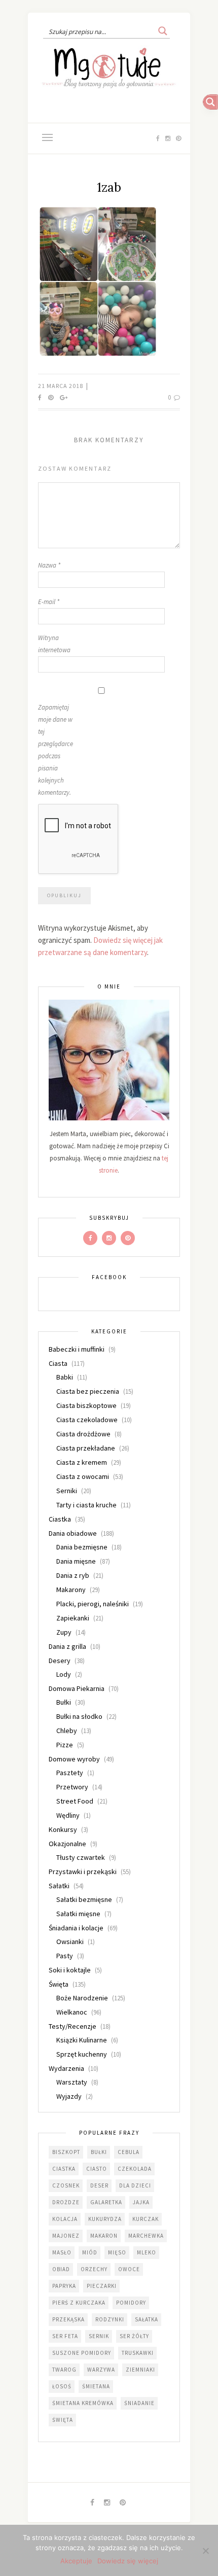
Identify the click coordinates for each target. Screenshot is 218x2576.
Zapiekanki (73, 1618)
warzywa (101, 2370)
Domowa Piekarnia (77, 1688)
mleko (147, 2252)
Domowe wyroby (74, 1759)
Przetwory (72, 1787)
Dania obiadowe (73, 1533)
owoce (129, 2269)
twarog (64, 2370)
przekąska (68, 2319)
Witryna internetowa (54, 644)
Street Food (75, 1801)
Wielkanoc (72, 2012)
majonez (66, 2236)
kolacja (65, 2219)
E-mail (49, 602)
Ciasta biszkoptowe (86, 1405)
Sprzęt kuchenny (82, 2054)
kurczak (146, 2219)
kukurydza (105, 2219)
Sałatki (59, 1886)
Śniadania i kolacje (76, 1928)
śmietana (96, 2386)
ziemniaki (140, 2370)
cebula (129, 2152)
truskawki (138, 2353)
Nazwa (49, 565)
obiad (61, 2269)
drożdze (66, 2202)
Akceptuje (76, 2561)
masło (62, 2252)
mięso (117, 2252)
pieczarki (102, 2286)
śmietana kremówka (83, 2403)
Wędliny (68, 1815)
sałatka (147, 2319)
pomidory (131, 2303)
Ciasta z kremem (82, 1462)
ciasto (97, 2169)
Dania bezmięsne (82, 1547)
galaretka (106, 2202)
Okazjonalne (67, 1844)
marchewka (146, 2236)
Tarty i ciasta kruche (86, 1505)
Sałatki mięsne (78, 1914)
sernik (99, 2336)
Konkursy (63, 1829)
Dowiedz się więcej (128, 2561)
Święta (59, 1984)
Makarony (71, 1590)
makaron (104, 2236)
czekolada (135, 2169)
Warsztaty (72, 2082)
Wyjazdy (69, 2096)
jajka (141, 2202)
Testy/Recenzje (72, 2026)
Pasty (65, 1956)
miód (90, 2252)
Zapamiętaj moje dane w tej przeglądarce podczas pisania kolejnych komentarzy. (56, 750)
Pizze (65, 1745)
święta (63, 2420)
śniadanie (139, 2403)
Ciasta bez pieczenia (88, 1391)
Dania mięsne (76, 1561)
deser (99, 2185)
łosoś (62, 2386)
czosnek (66, 2185)
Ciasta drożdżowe (83, 1434)
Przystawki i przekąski (83, 1872)
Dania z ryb (73, 1575)
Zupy (64, 1632)
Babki (65, 1377)
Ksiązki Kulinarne (82, 2040)
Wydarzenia (66, 2068)
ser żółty (134, 2336)
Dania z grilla (67, 1646)
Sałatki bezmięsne (84, 1899)
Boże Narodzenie (82, 1998)
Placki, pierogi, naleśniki (93, 1604)
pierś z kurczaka (79, 2303)
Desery (60, 1661)
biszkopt (66, 2152)
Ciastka (60, 1519)
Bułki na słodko (79, 1716)
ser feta (65, 2336)
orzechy (94, 2269)
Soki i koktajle (70, 1970)
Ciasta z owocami (83, 1476)
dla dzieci (135, 2185)
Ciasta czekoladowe (87, 1420)
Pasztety (70, 1773)
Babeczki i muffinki (77, 1349)
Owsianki (70, 1942)
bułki (99, 2152)
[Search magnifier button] (163, 31)
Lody (64, 1674)
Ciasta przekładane (86, 1448)
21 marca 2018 (61, 386)
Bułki (64, 1702)
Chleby (67, 1731)
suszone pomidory (82, 2353)
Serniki (67, 1491)
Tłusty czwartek (81, 1857)
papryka (64, 2286)
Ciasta (58, 1363)
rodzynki (110, 2319)
